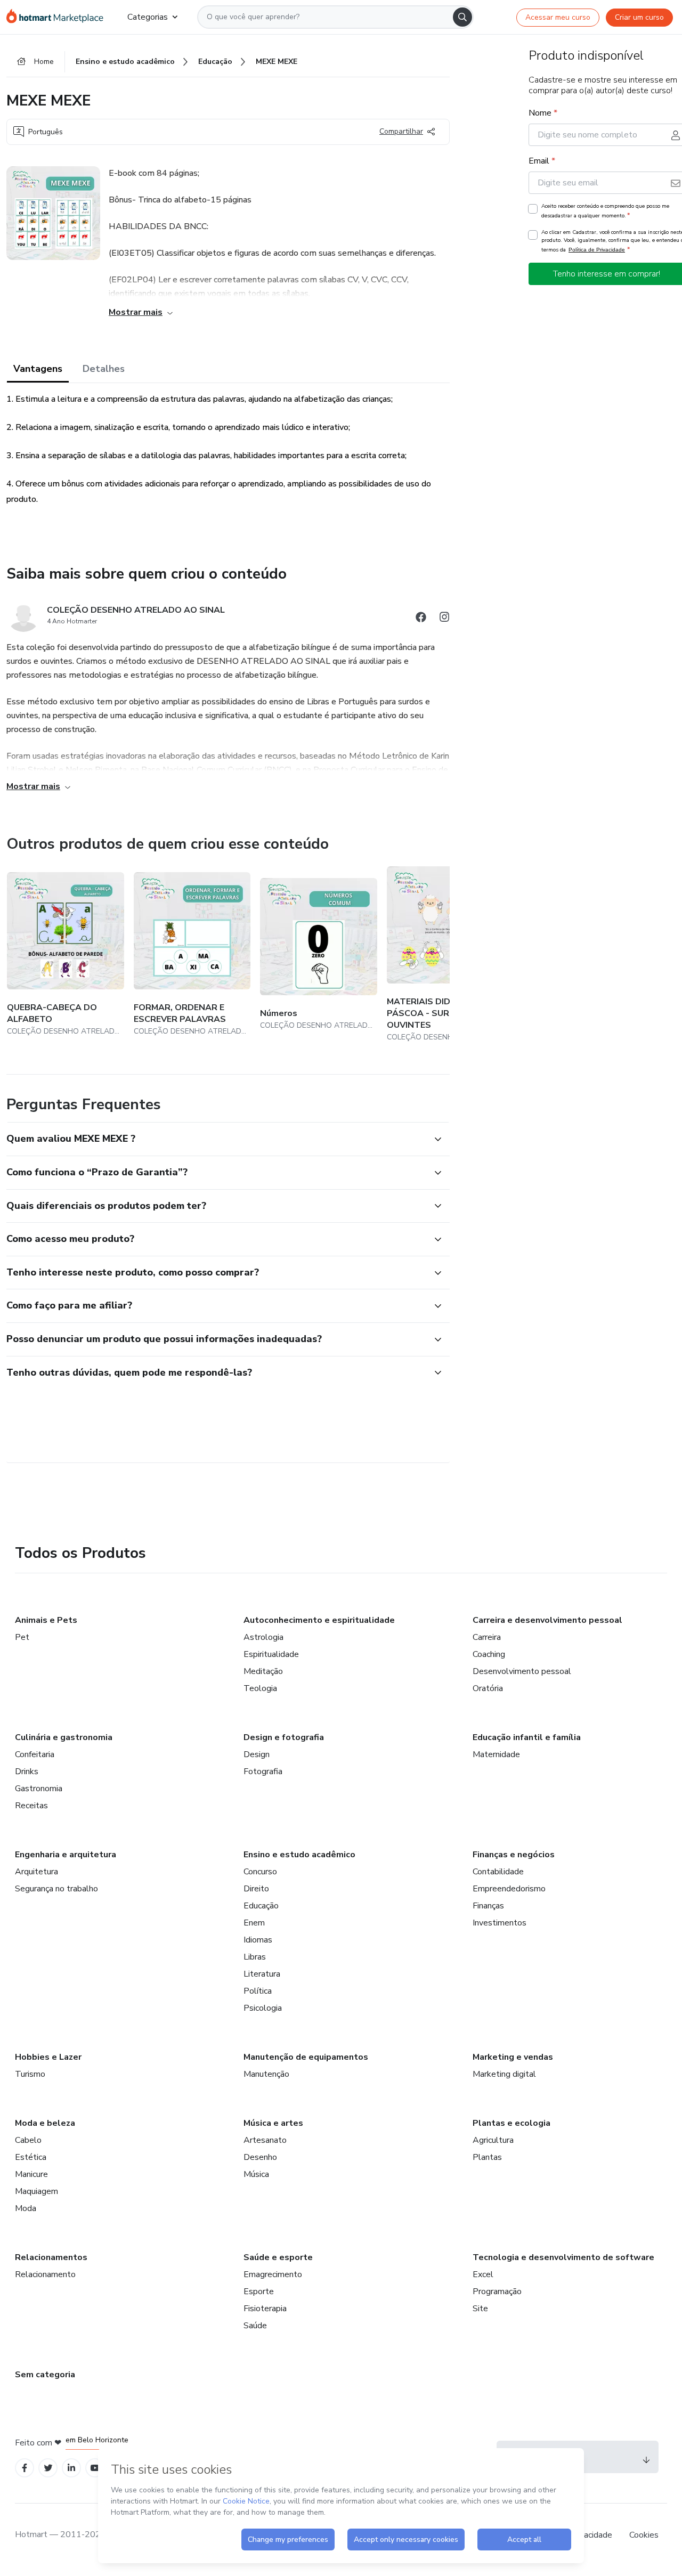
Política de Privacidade (597, 250)
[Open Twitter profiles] (48, 2468)
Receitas (31, 1806)
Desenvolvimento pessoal (522, 1671)
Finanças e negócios (514, 1855)
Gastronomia (39, 1789)
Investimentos (500, 1923)
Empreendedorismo (509, 1889)
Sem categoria (45, 2375)
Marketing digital (504, 2074)
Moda (26, 2208)
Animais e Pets (46, 1620)
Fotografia (263, 1771)
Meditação (263, 1671)
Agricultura (493, 2140)
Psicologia (263, 2008)
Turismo (30, 2074)
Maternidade (496, 1754)
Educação (261, 1906)
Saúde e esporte (278, 2257)
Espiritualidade (271, 1654)
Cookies (644, 2535)
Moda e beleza (45, 2123)
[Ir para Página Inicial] (58, 17)
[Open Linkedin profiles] (71, 2468)
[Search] (462, 17)
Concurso (260, 1872)
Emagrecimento (273, 2274)
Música (256, 2174)
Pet (22, 1637)
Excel (483, 2274)
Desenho (260, 2157)
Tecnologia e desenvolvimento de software (563, 2257)
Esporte (259, 2291)
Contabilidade (498, 1872)
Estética (31, 2157)
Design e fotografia (284, 1737)
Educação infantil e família (527, 1737)
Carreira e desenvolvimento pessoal (547, 1620)
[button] (216, 1139)
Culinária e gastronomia (64, 1737)
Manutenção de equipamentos (306, 2057)
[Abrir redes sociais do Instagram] (444, 619)
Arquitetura (36, 1872)
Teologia (260, 1688)
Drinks (27, 1771)
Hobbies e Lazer (48, 2057)
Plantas (487, 2157)
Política (258, 1991)
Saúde (255, 2326)
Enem (254, 1923)
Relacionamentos (51, 2257)
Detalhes (104, 369)
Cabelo (28, 2140)
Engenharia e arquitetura (66, 1855)
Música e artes (273, 2123)
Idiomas (258, 1940)
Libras (255, 1957)
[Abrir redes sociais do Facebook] (421, 619)
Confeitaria (35, 1754)
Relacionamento (45, 2274)
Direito (256, 1889)
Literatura (262, 1974)
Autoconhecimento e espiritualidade (319, 1620)
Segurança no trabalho (56, 1889)
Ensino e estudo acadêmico (299, 1855)
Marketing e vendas (513, 2057)
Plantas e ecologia (511, 2123)
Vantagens (38, 369)
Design (257, 1754)
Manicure (31, 2174)
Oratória (488, 1688)
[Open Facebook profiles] (25, 2468)
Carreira (487, 1637)
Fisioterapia (265, 2309)
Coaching (489, 1654)
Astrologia (263, 1637)
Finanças (488, 1906)
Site (480, 2309)
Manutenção (266, 2074)
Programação (497, 2291)
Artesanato (265, 2140)
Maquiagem (36, 2191)
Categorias (148, 17)
